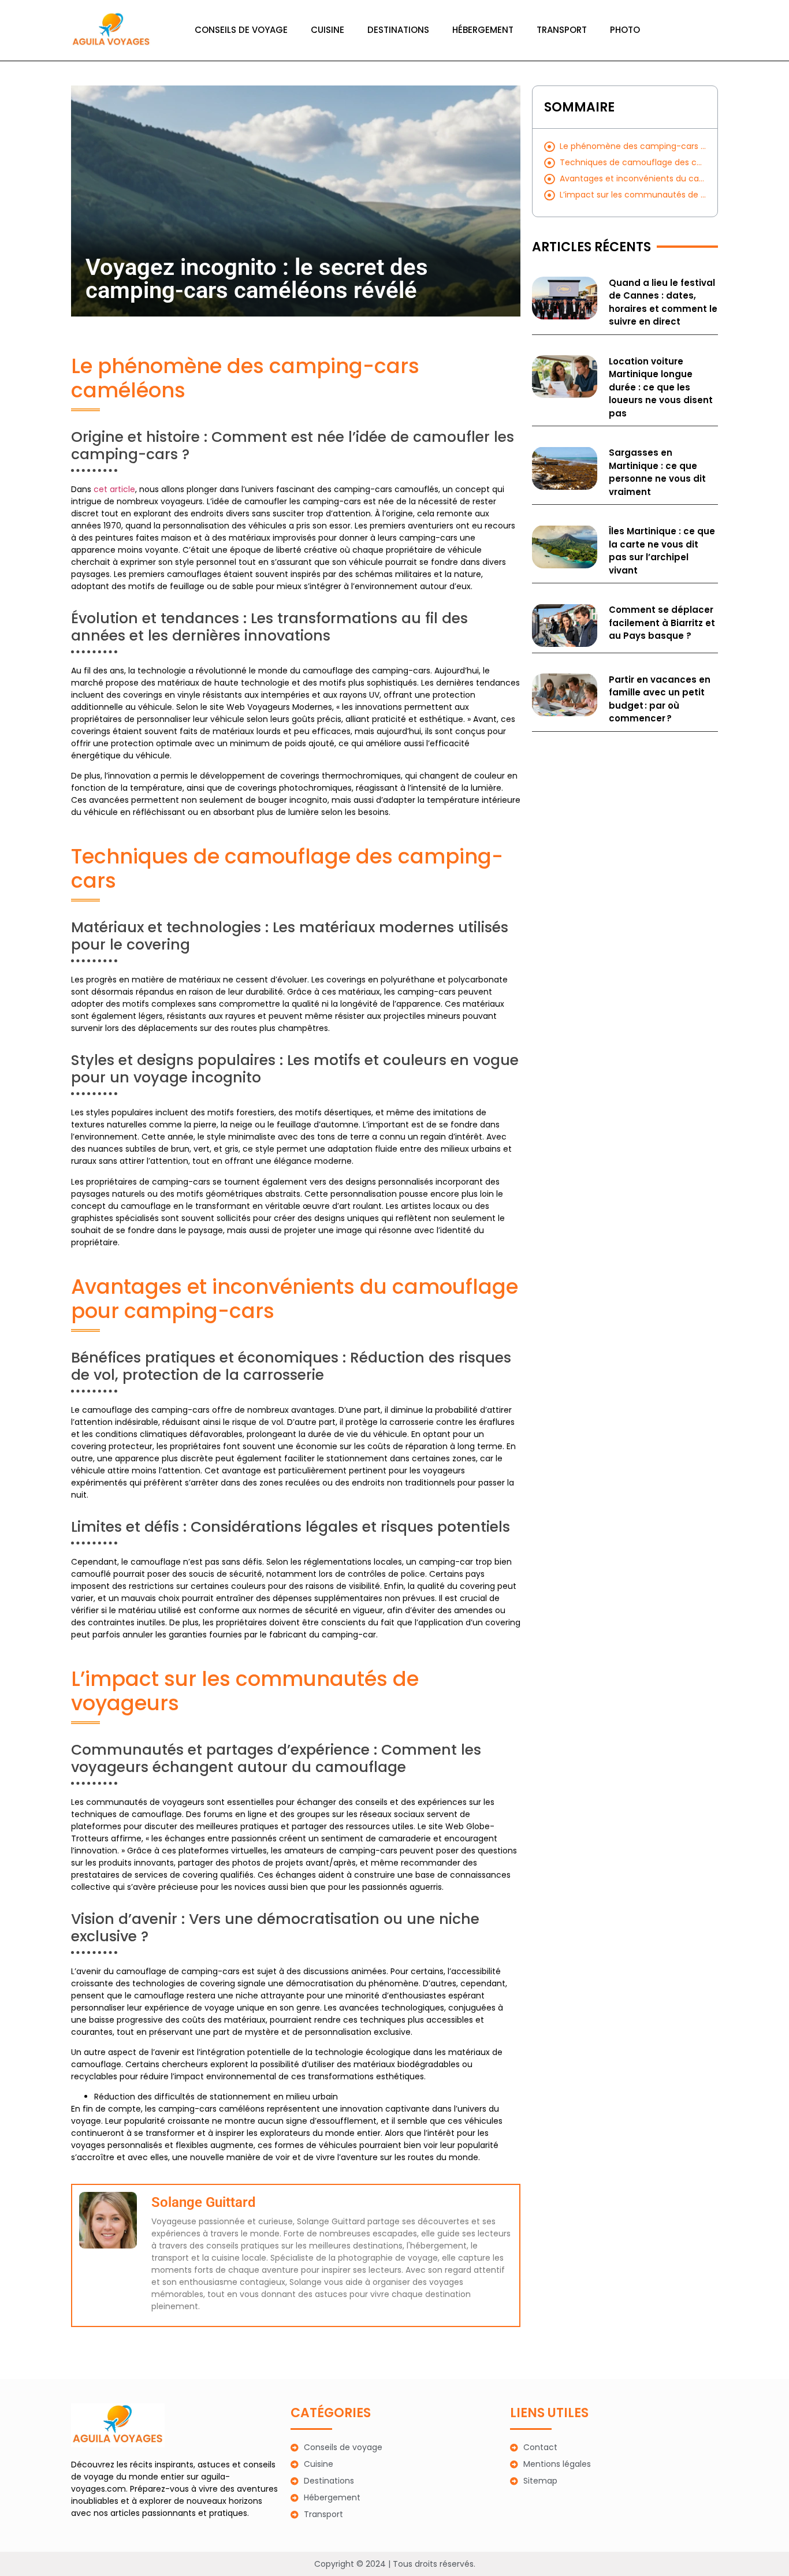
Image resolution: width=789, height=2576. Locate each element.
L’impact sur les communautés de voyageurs (633, 195)
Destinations (398, 30)
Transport (562, 30)
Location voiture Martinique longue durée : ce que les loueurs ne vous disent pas (661, 387)
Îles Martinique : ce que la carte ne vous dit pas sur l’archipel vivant (662, 551)
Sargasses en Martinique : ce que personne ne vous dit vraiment (657, 472)
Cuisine (327, 30)
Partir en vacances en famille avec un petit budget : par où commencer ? (660, 699)
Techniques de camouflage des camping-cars (633, 162)
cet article (114, 489)
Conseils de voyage (241, 30)
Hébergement (483, 30)
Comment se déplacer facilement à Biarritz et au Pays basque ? (662, 623)
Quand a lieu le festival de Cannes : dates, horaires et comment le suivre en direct (663, 302)
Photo (625, 30)
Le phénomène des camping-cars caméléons (633, 146)
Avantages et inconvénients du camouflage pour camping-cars (633, 178)
